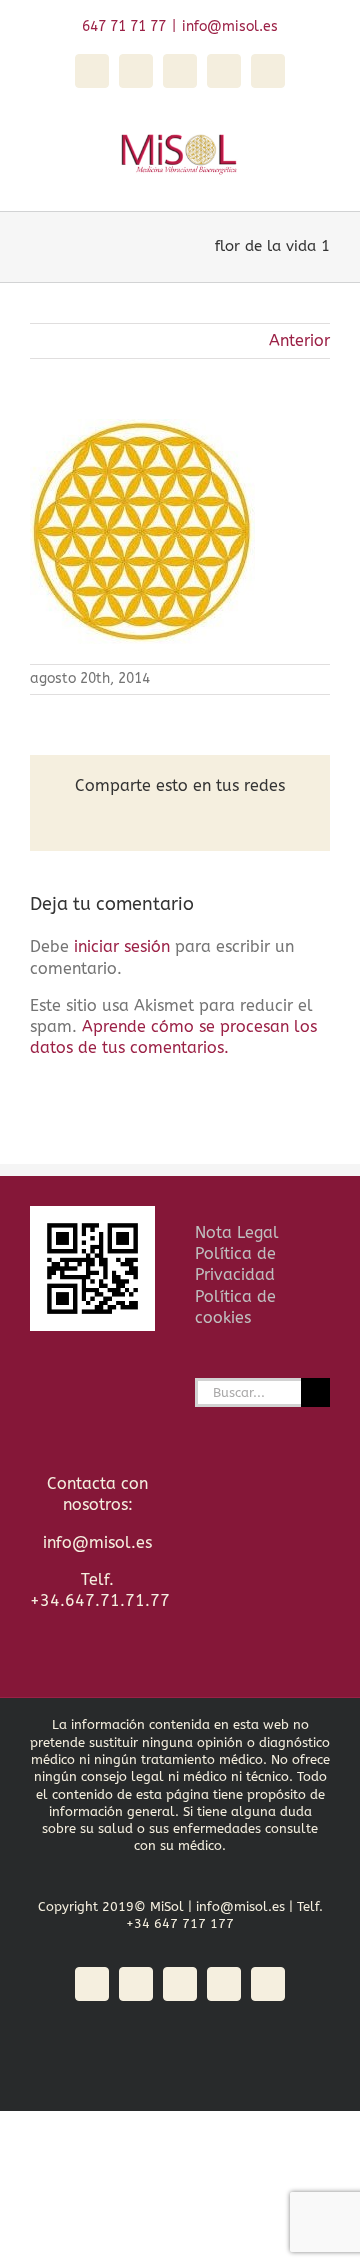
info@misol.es (230, 26)
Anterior (299, 340)
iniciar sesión (124, 946)
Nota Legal (237, 1232)
